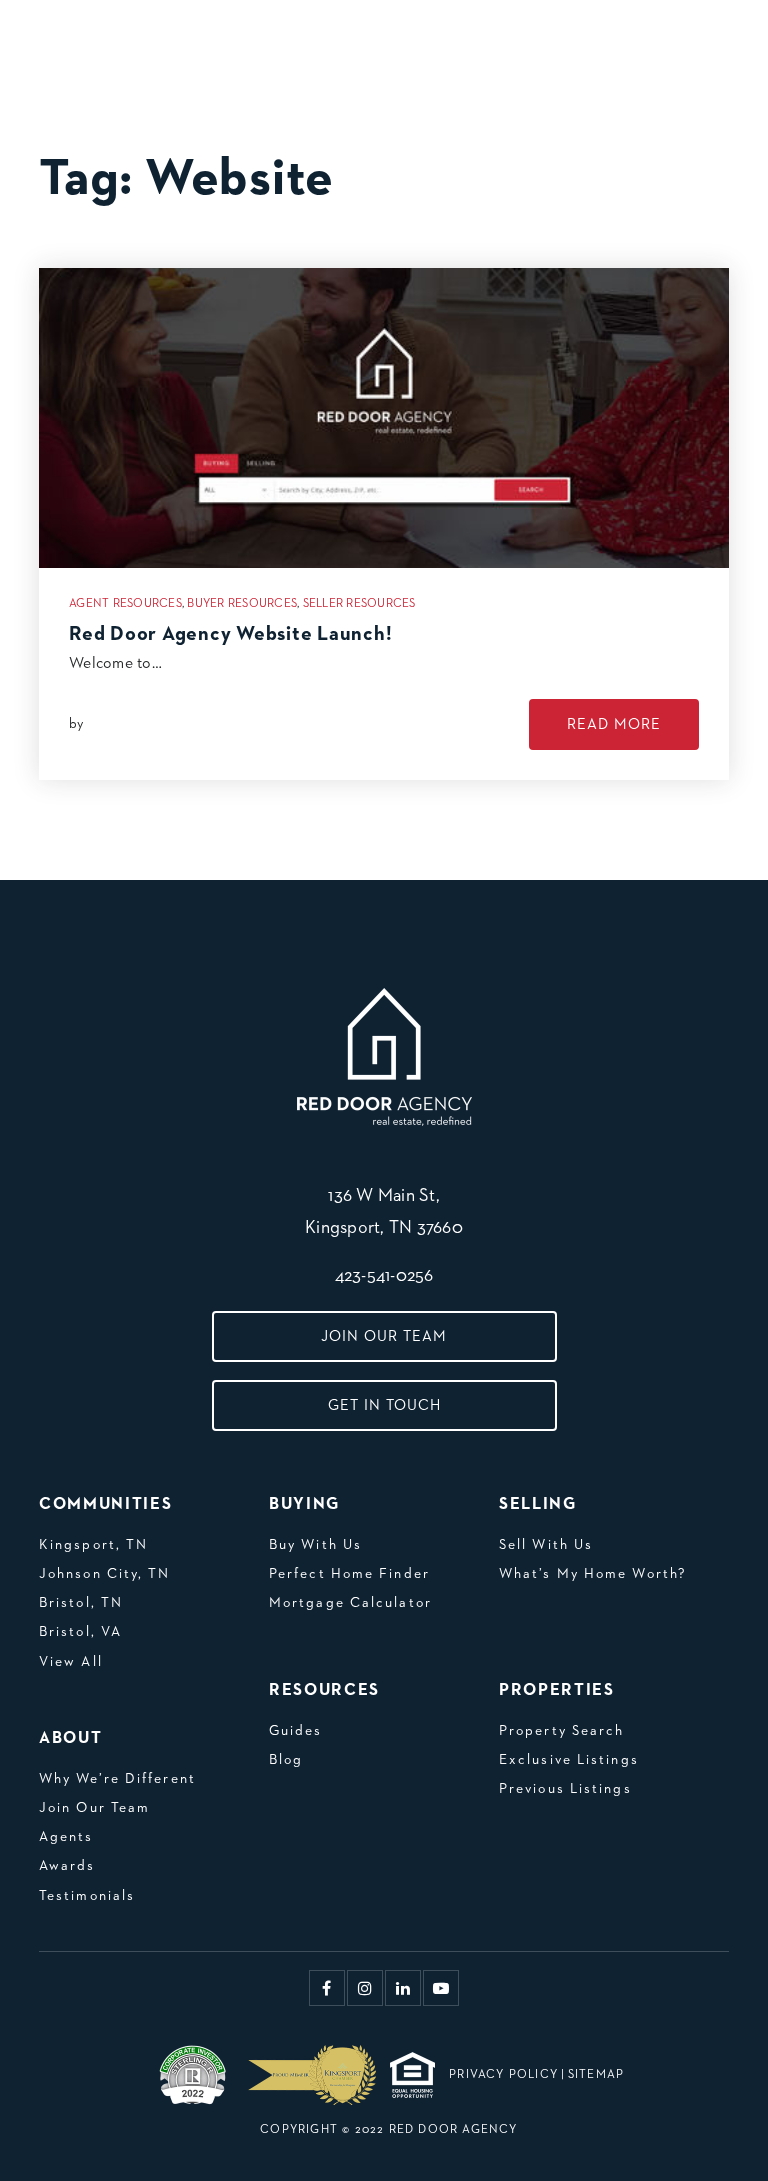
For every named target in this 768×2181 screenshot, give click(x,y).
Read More (614, 724)
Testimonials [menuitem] (87, 1896)
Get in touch (384, 1405)
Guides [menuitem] (296, 1731)
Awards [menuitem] (67, 1866)
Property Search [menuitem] (562, 1731)
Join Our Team (384, 1336)
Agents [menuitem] (66, 1837)
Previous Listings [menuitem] (565, 1789)
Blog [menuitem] (286, 1760)
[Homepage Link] (121, 39)
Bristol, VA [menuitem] (80, 1632)
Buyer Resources (242, 604)
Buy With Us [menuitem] (315, 1545)
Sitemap (596, 2075)
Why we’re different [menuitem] (117, 1779)
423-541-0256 (384, 1276)
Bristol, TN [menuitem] (81, 1603)
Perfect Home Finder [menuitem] (349, 1574)
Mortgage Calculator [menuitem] (350, 1603)
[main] (384, 440)
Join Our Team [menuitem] (94, 1808)
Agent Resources (125, 604)
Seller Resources (359, 604)
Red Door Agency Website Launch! (230, 634)
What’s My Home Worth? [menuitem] (593, 1574)
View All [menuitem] (71, 1662)
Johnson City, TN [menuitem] (105, 1574)
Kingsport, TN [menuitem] (93, 1545)
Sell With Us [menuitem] (546, 1545)
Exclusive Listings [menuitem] (569, 1760)
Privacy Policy (503, 2075)
